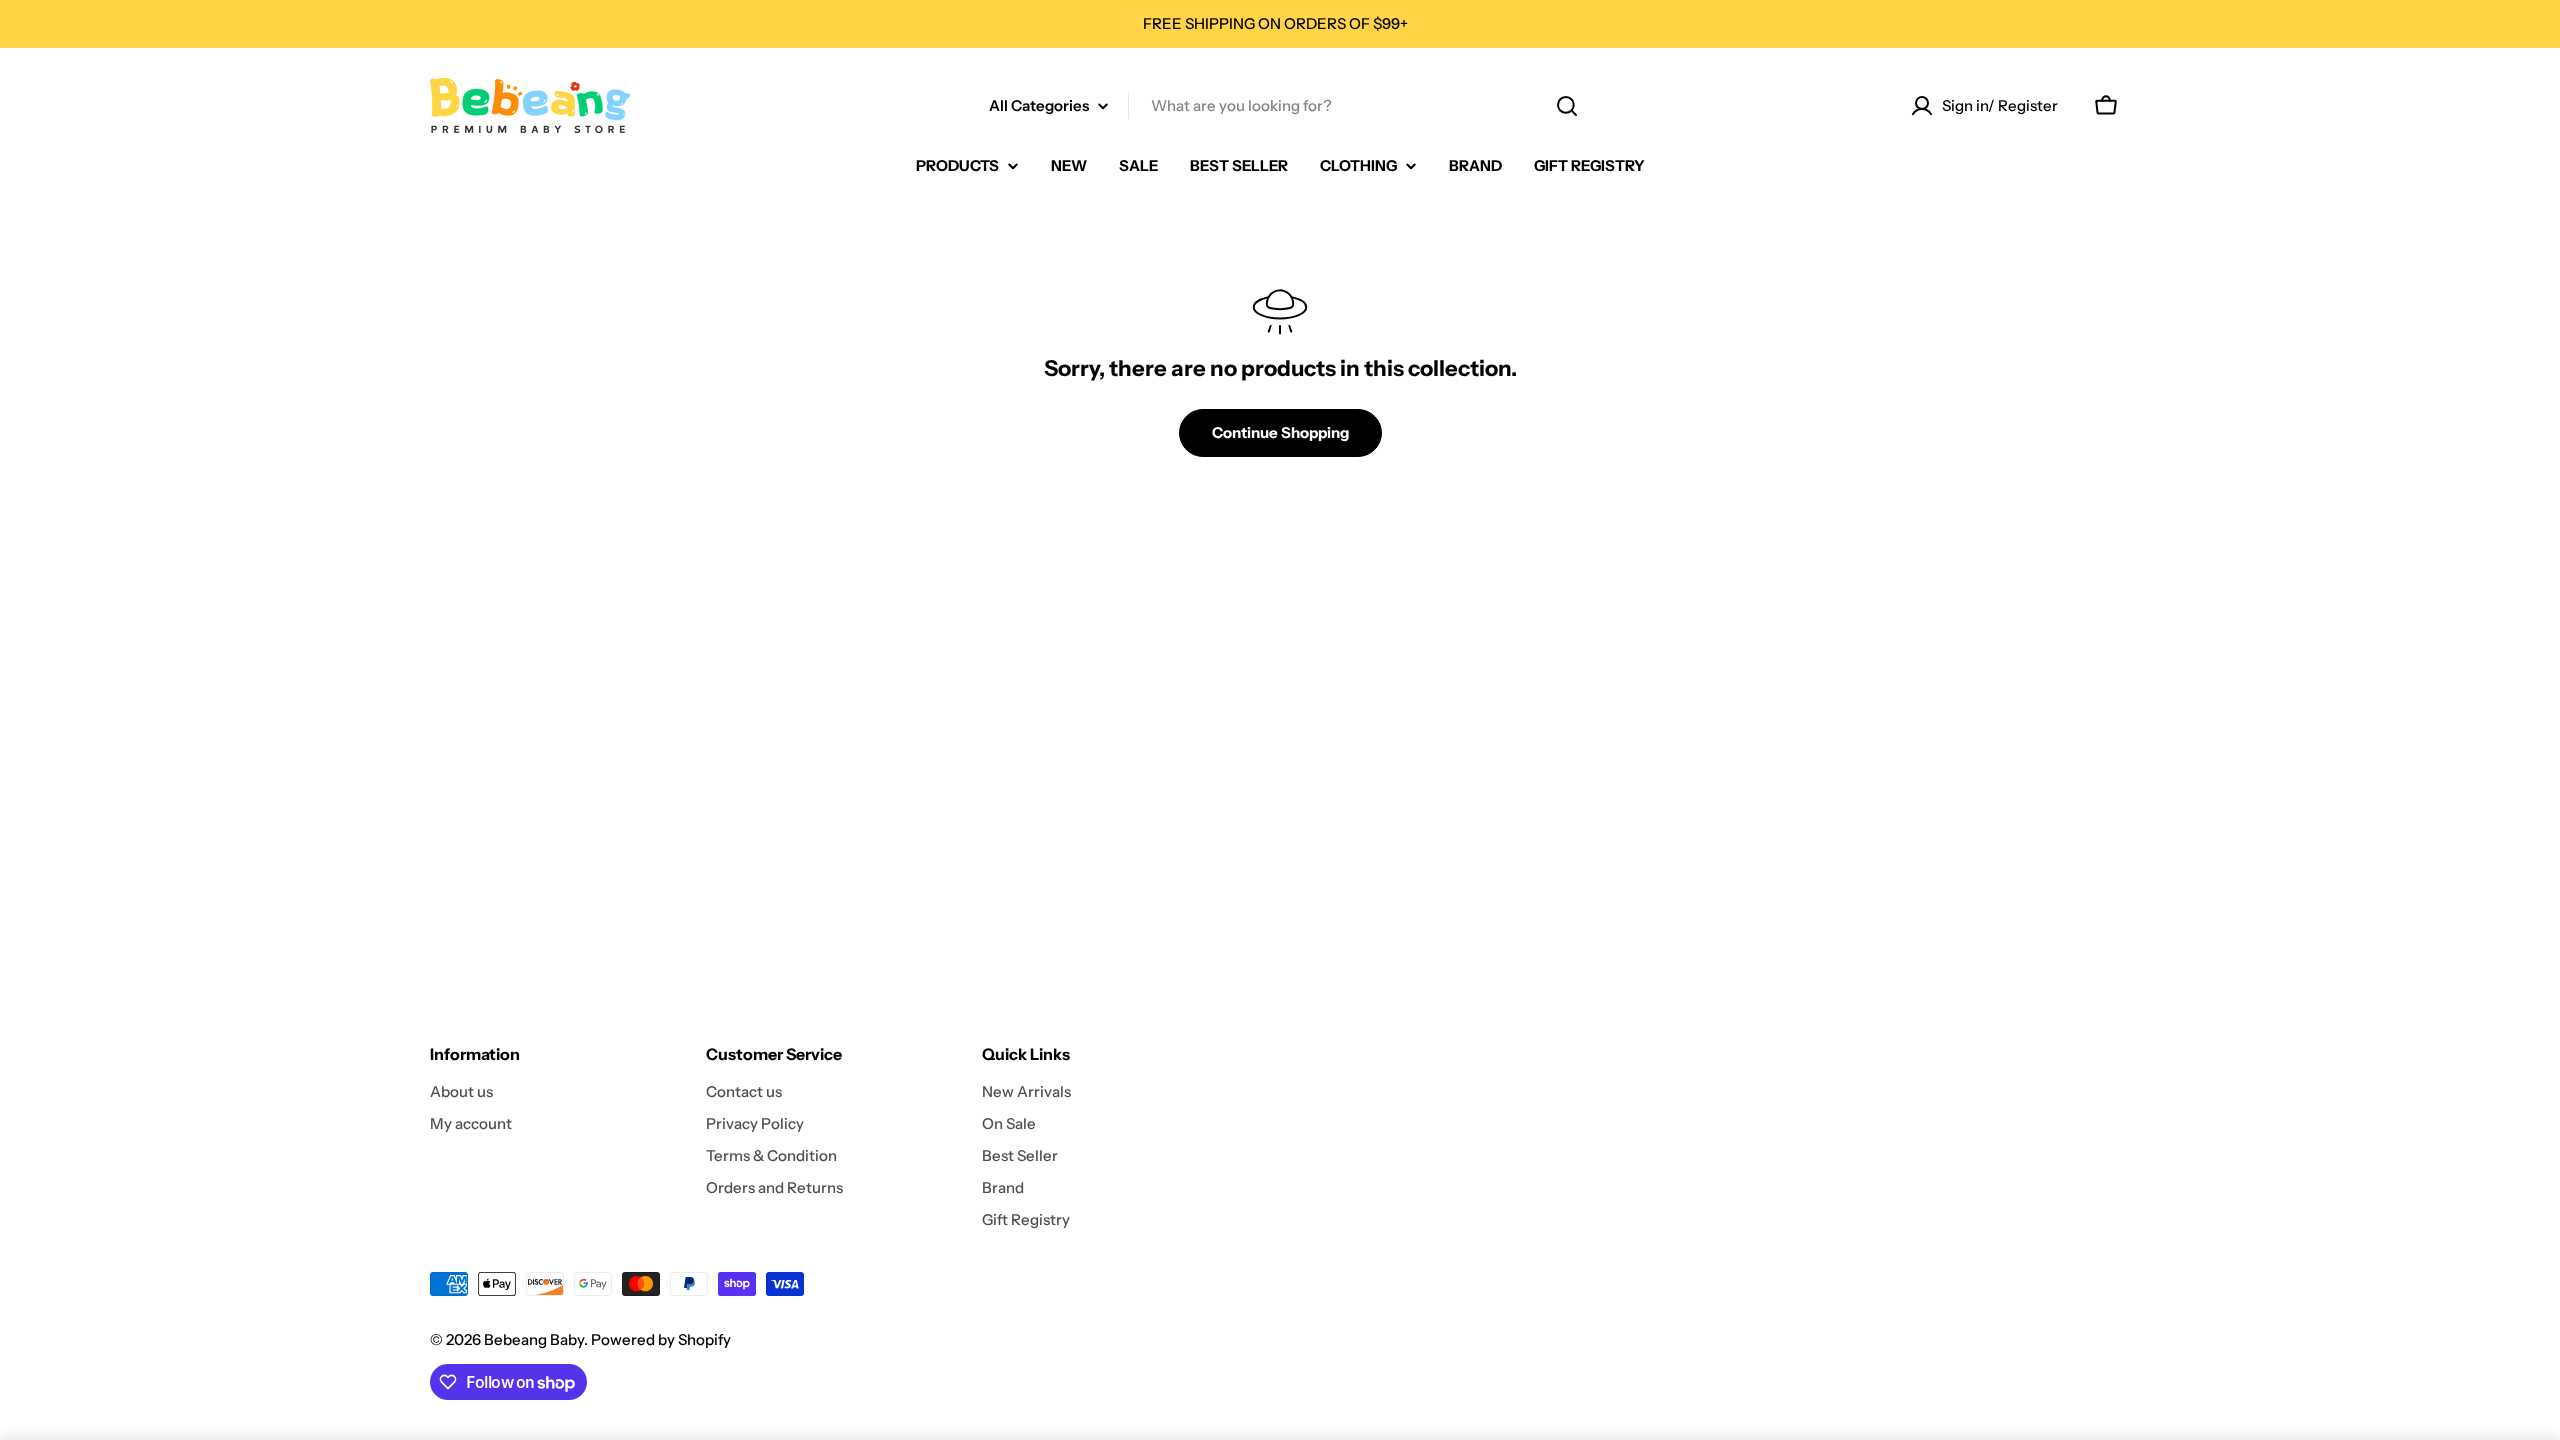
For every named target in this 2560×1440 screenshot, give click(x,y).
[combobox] (1280, 106)
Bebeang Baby (534, 1339)
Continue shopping (1280, 432)
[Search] (1567, 106)
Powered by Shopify (661, 1339)
